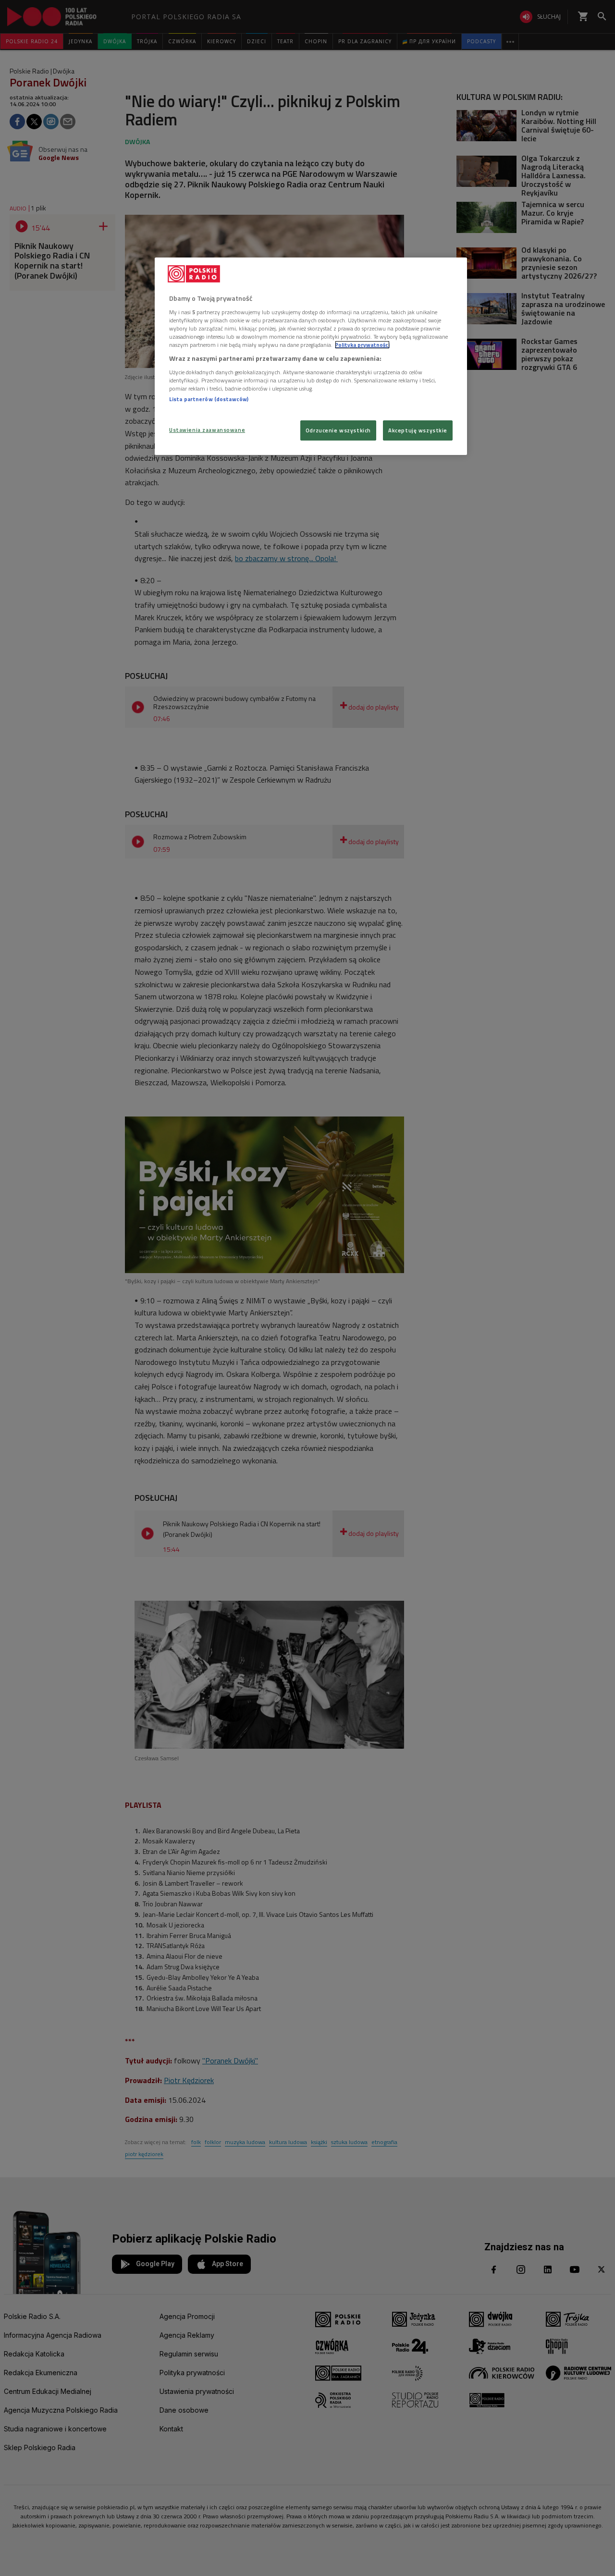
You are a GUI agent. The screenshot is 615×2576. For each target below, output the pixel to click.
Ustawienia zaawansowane (207, 430)
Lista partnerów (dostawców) (209, 399)
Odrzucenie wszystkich (338, 430)
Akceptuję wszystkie (418, 430)
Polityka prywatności (362, 345)
